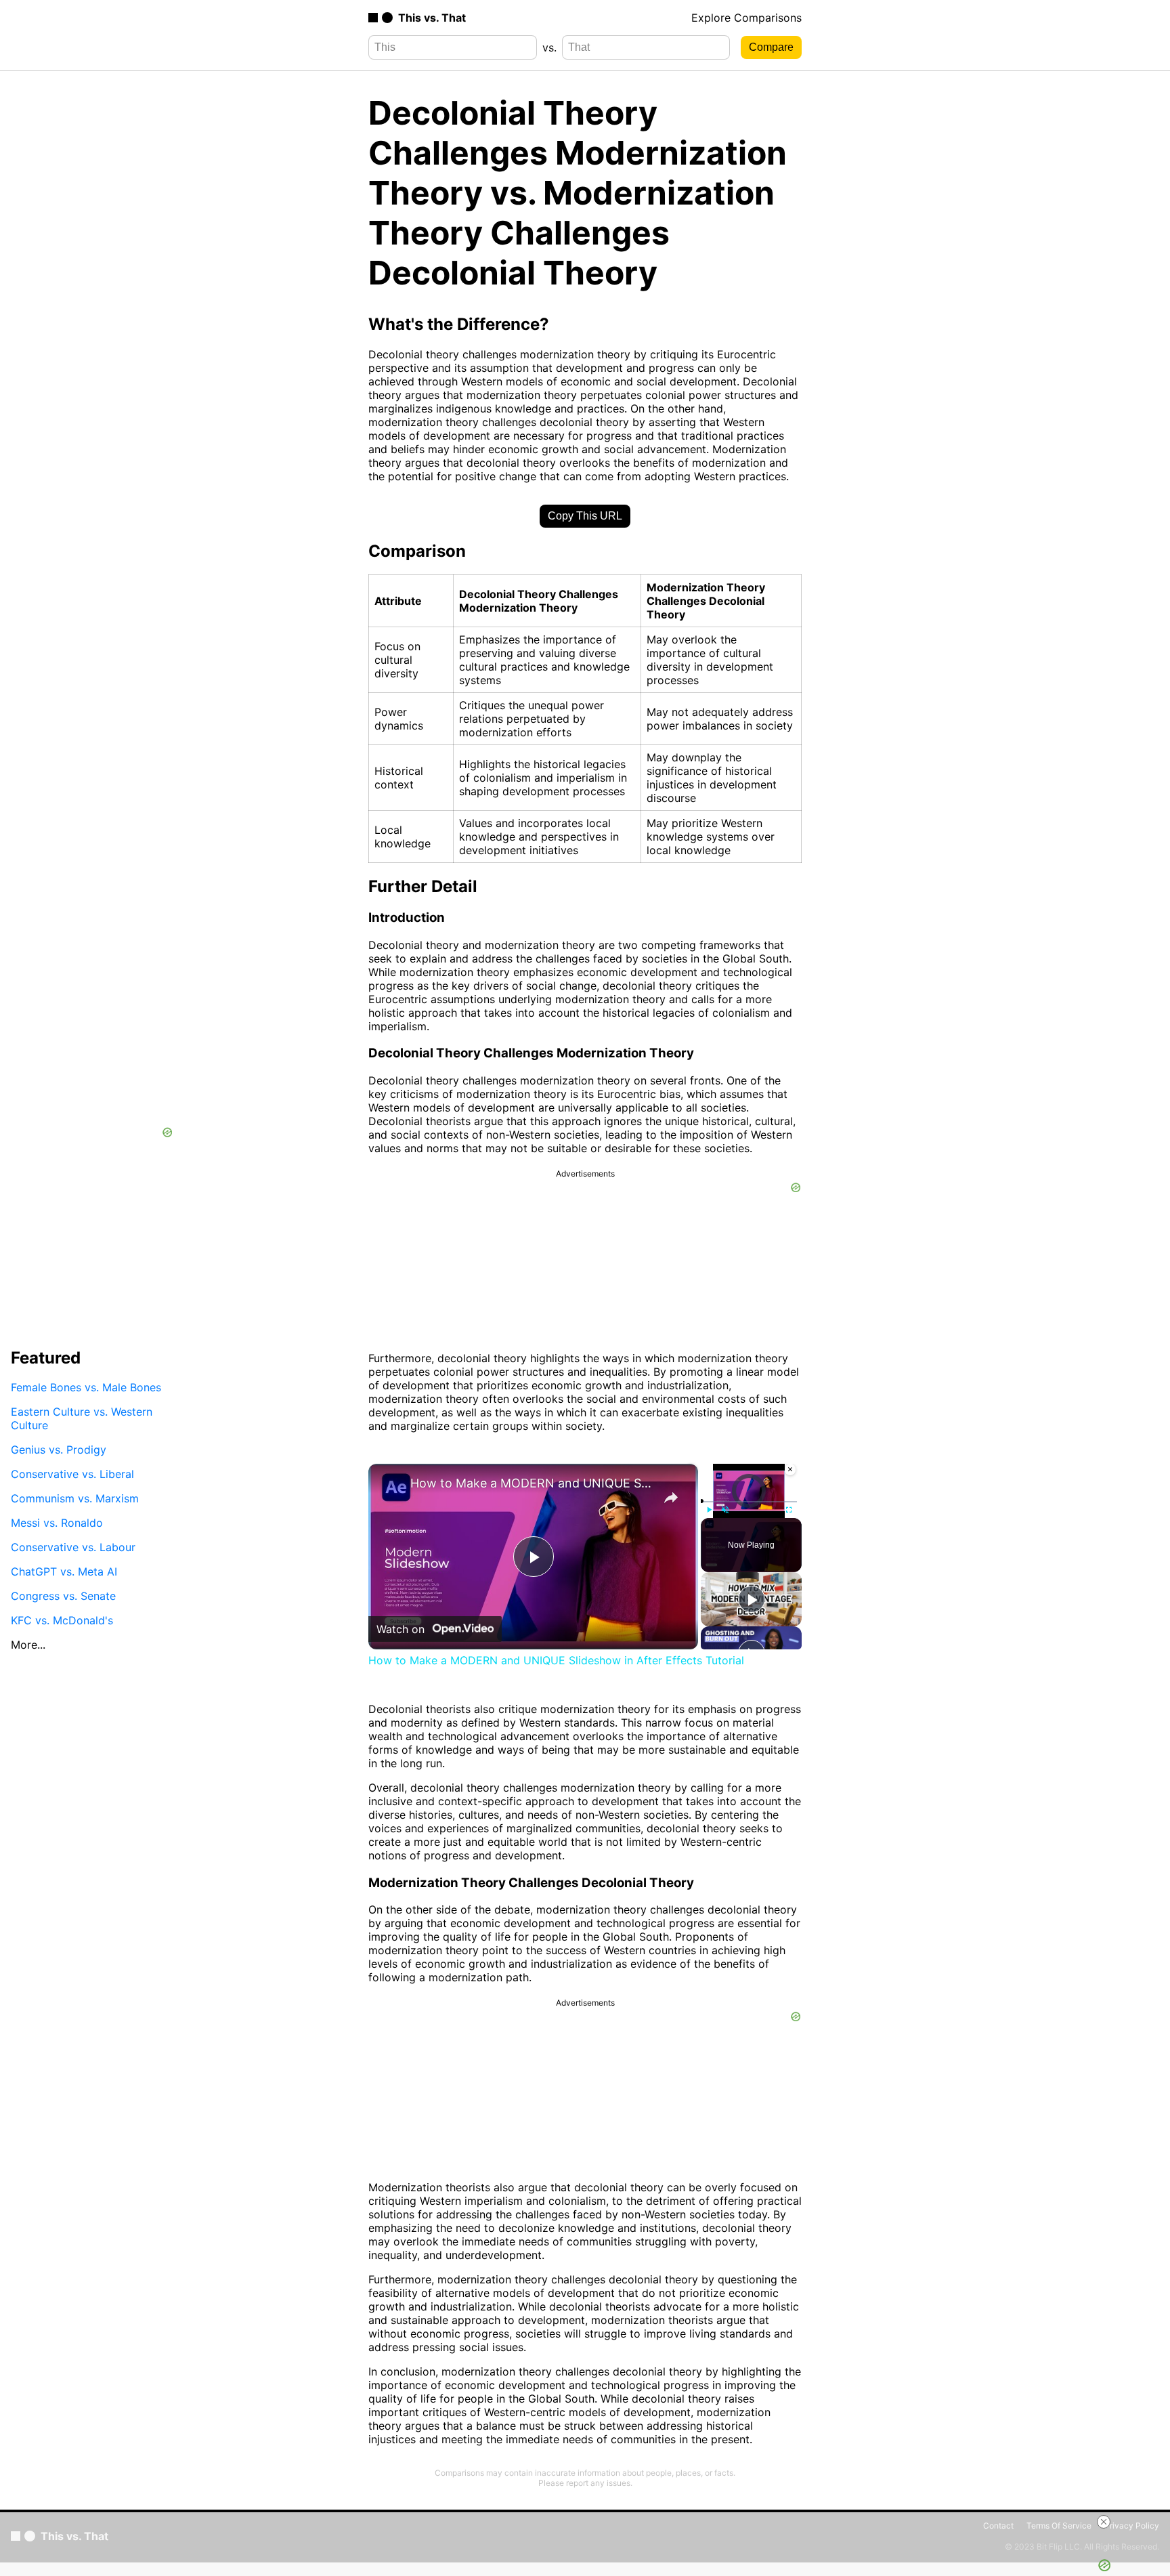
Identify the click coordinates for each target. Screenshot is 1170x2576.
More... (28, 1645)
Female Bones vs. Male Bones (86, 1387)
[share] (671, 1498)
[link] (390, 1485)
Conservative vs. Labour (73, 1547)
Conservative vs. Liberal (72, 1474)
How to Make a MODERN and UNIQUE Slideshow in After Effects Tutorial (531, 1483)
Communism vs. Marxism (75, 1498)
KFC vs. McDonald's (62, 1620)
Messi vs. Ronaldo (57, 1523)
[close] (1104, 2522)
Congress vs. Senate (63, 1596)
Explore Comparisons (746, 18)
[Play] (709, 1510)
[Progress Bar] (749, 1502)
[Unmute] (725, 1510)
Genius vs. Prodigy (59, 1450)
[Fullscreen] (789, 1510)
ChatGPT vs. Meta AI (64, 1571)
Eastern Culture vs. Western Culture (82, 1418)
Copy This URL (585, 516)
